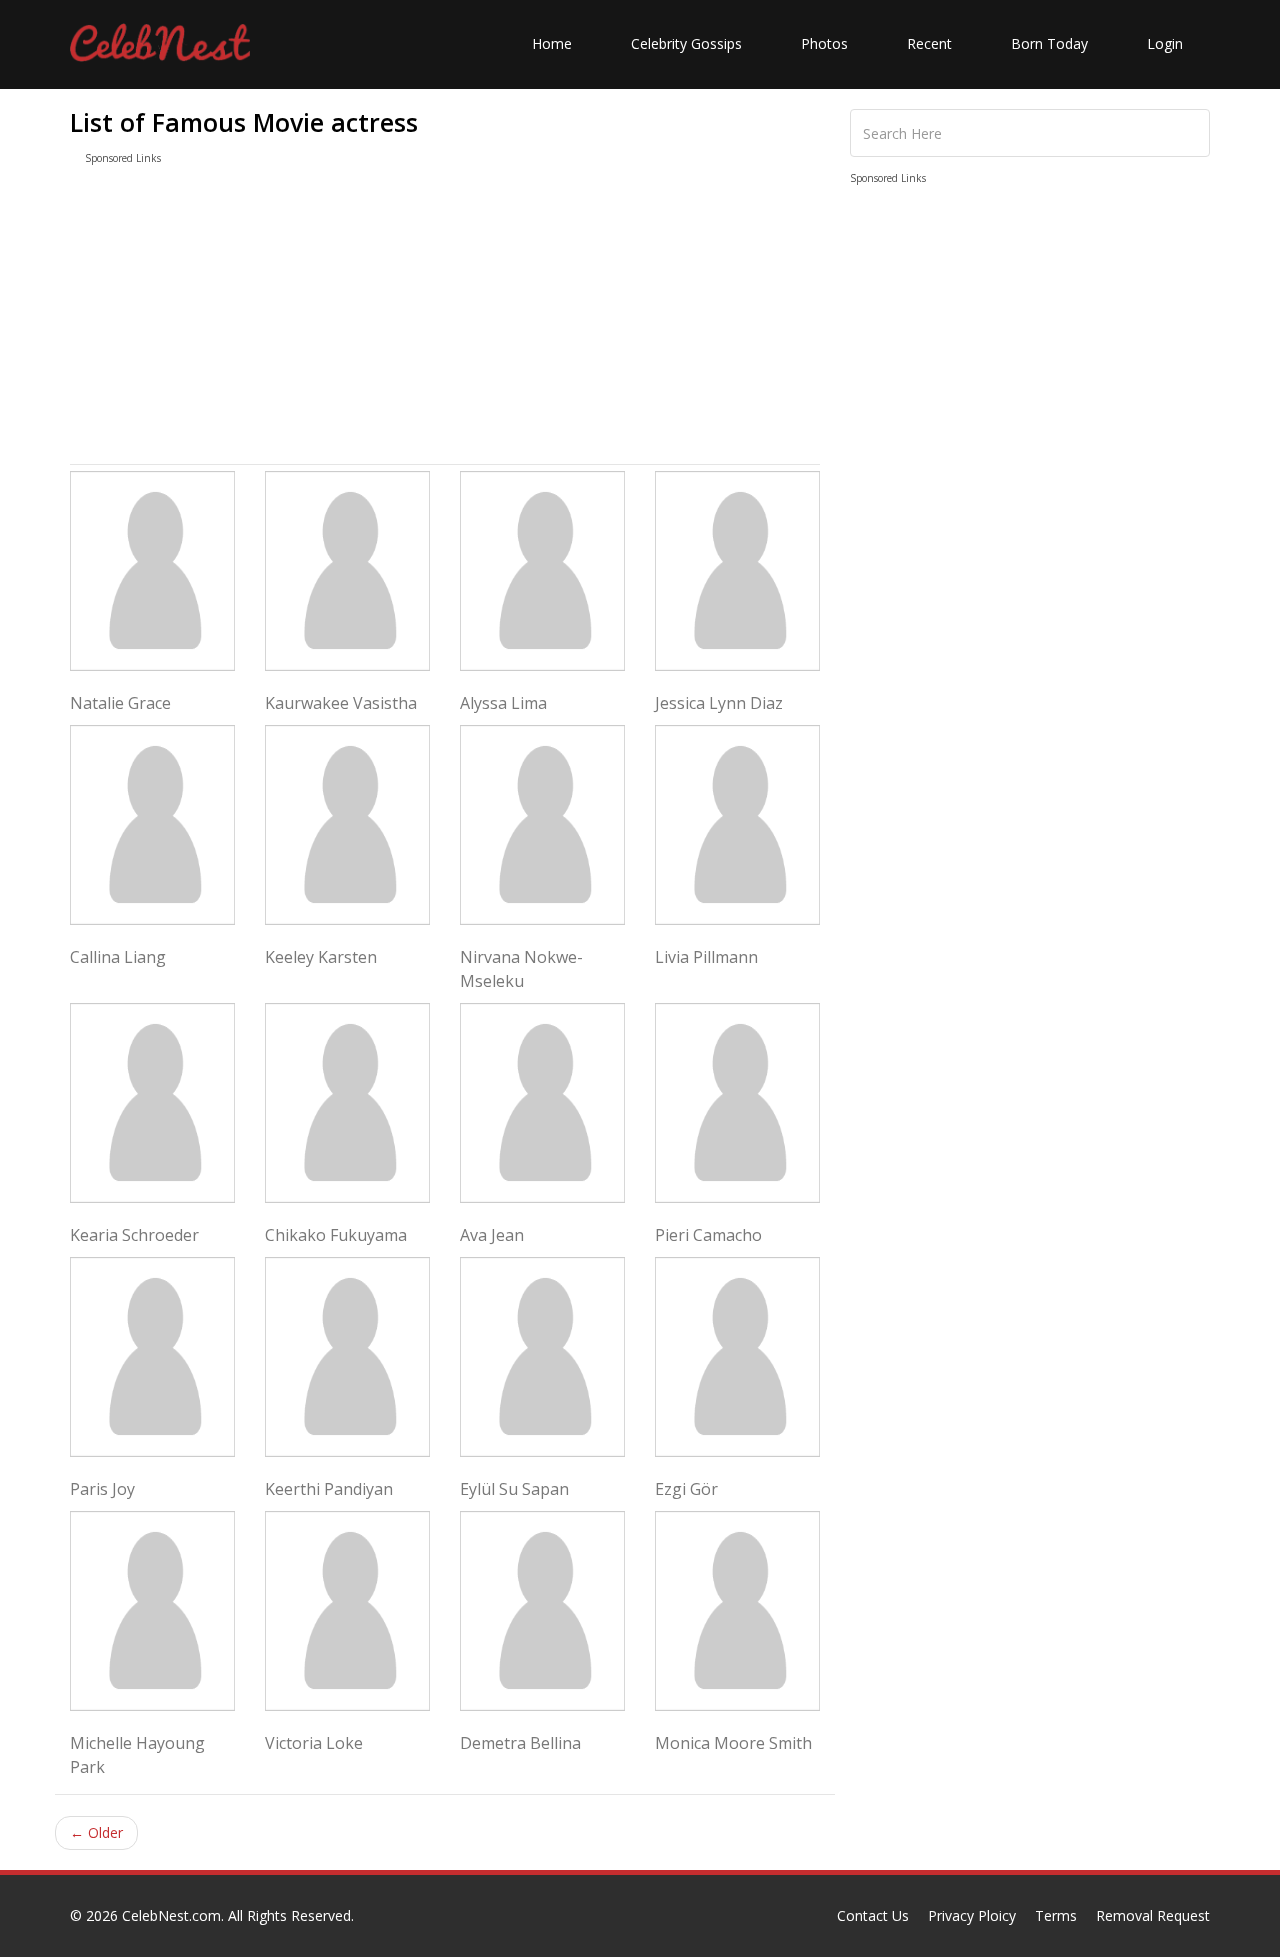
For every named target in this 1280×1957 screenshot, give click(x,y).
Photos (824, 43)
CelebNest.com (171, 1915)
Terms (1056, 1915)
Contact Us (873, 1915)
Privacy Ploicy (972, 1915)
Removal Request (1153, 1915)
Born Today (1049, 43)
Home (552, 43)
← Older (96, 1832)
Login (1165, 43)
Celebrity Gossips (686, 43)
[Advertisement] (445, 319)
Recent (929, 43)
